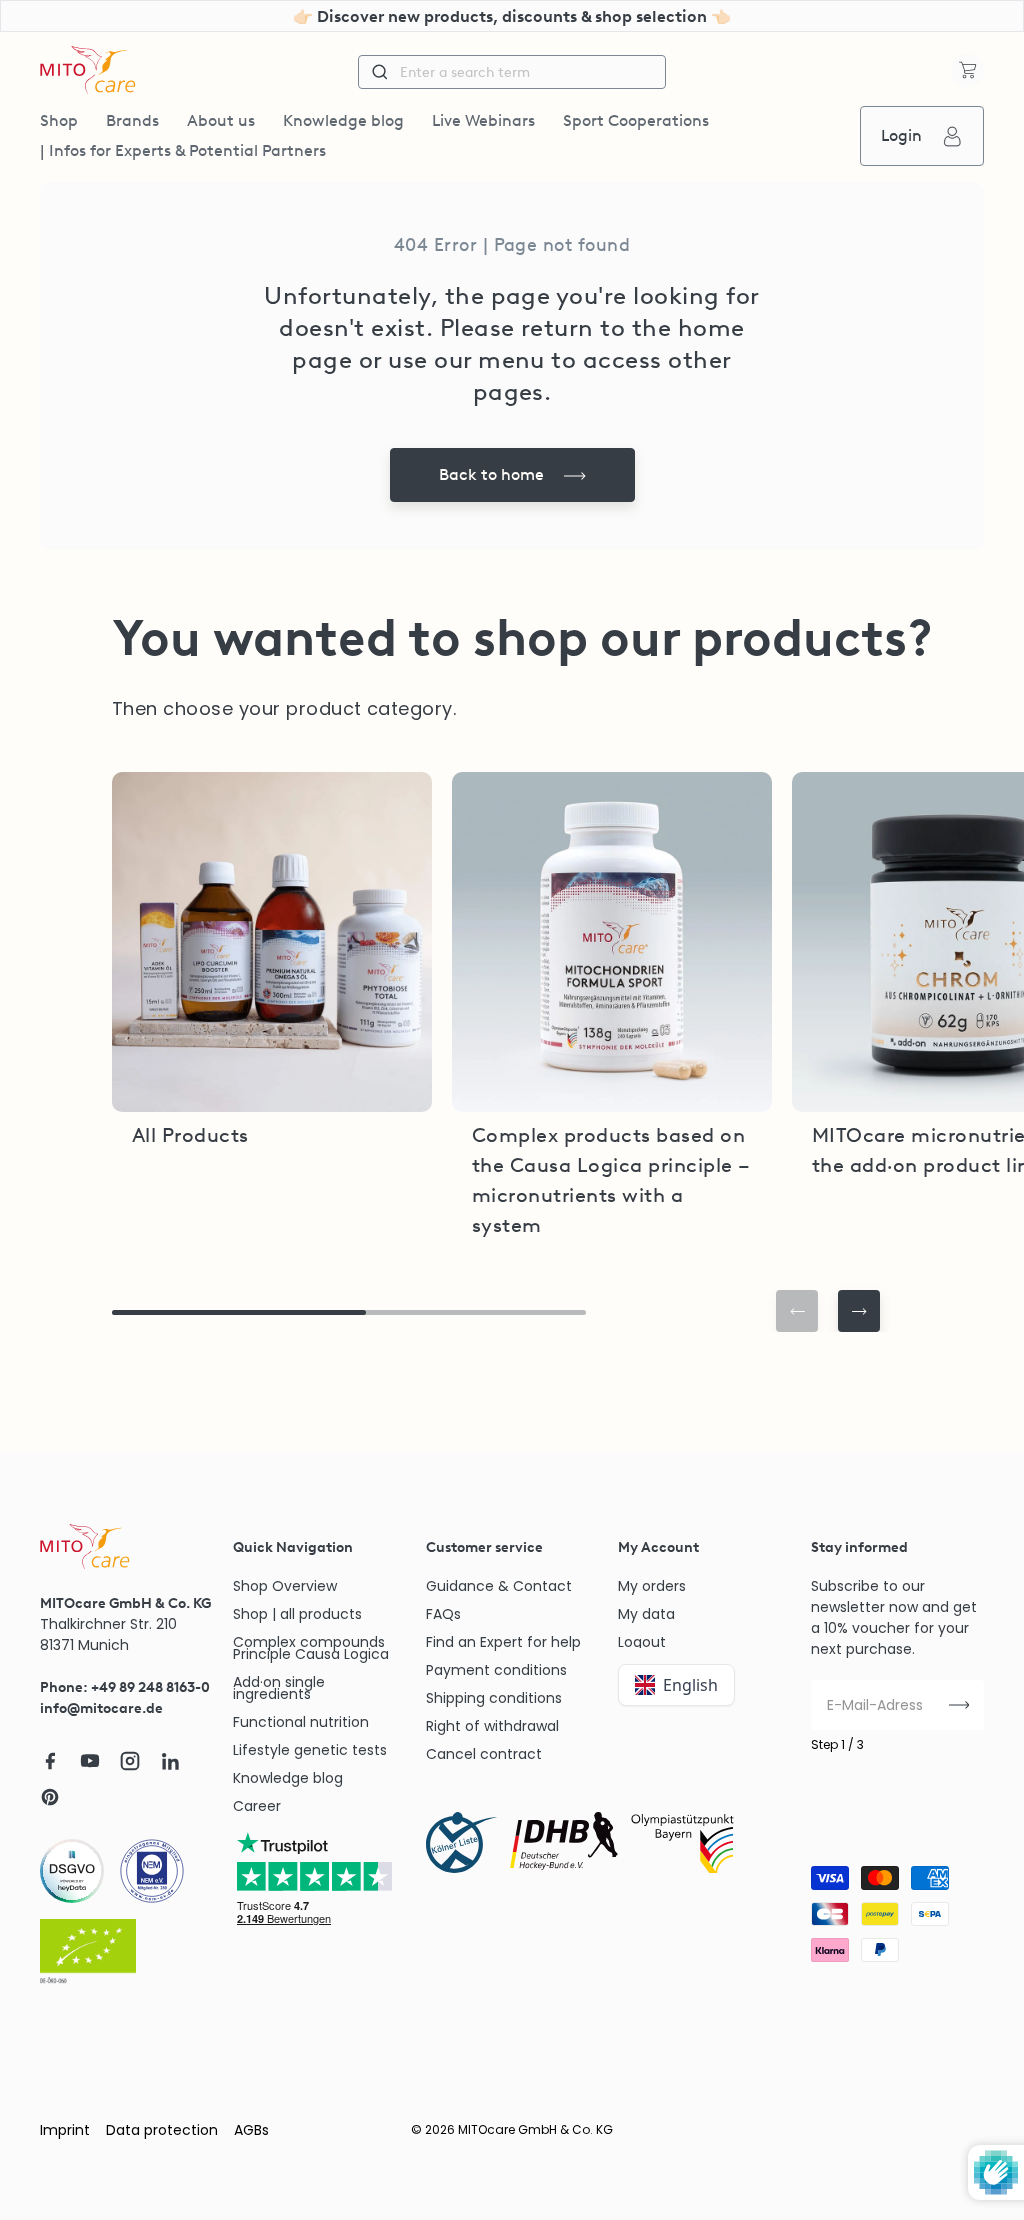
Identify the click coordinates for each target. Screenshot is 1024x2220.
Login (901, 135)
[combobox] (511, 72)
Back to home (491, 474)
